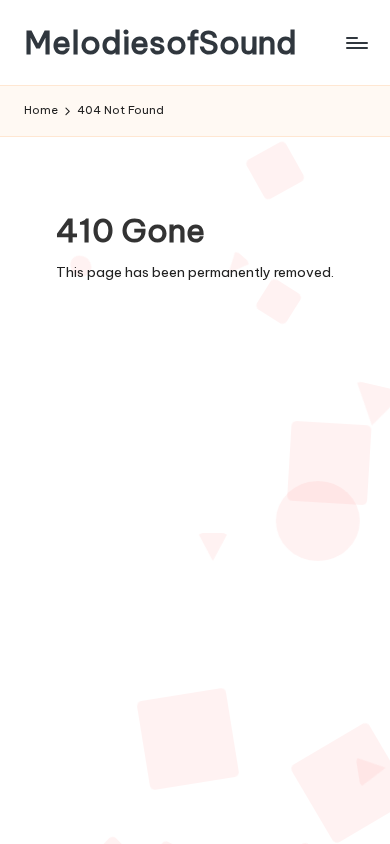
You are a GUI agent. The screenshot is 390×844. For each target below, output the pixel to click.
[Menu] (356, 42)
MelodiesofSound (160, 42)
